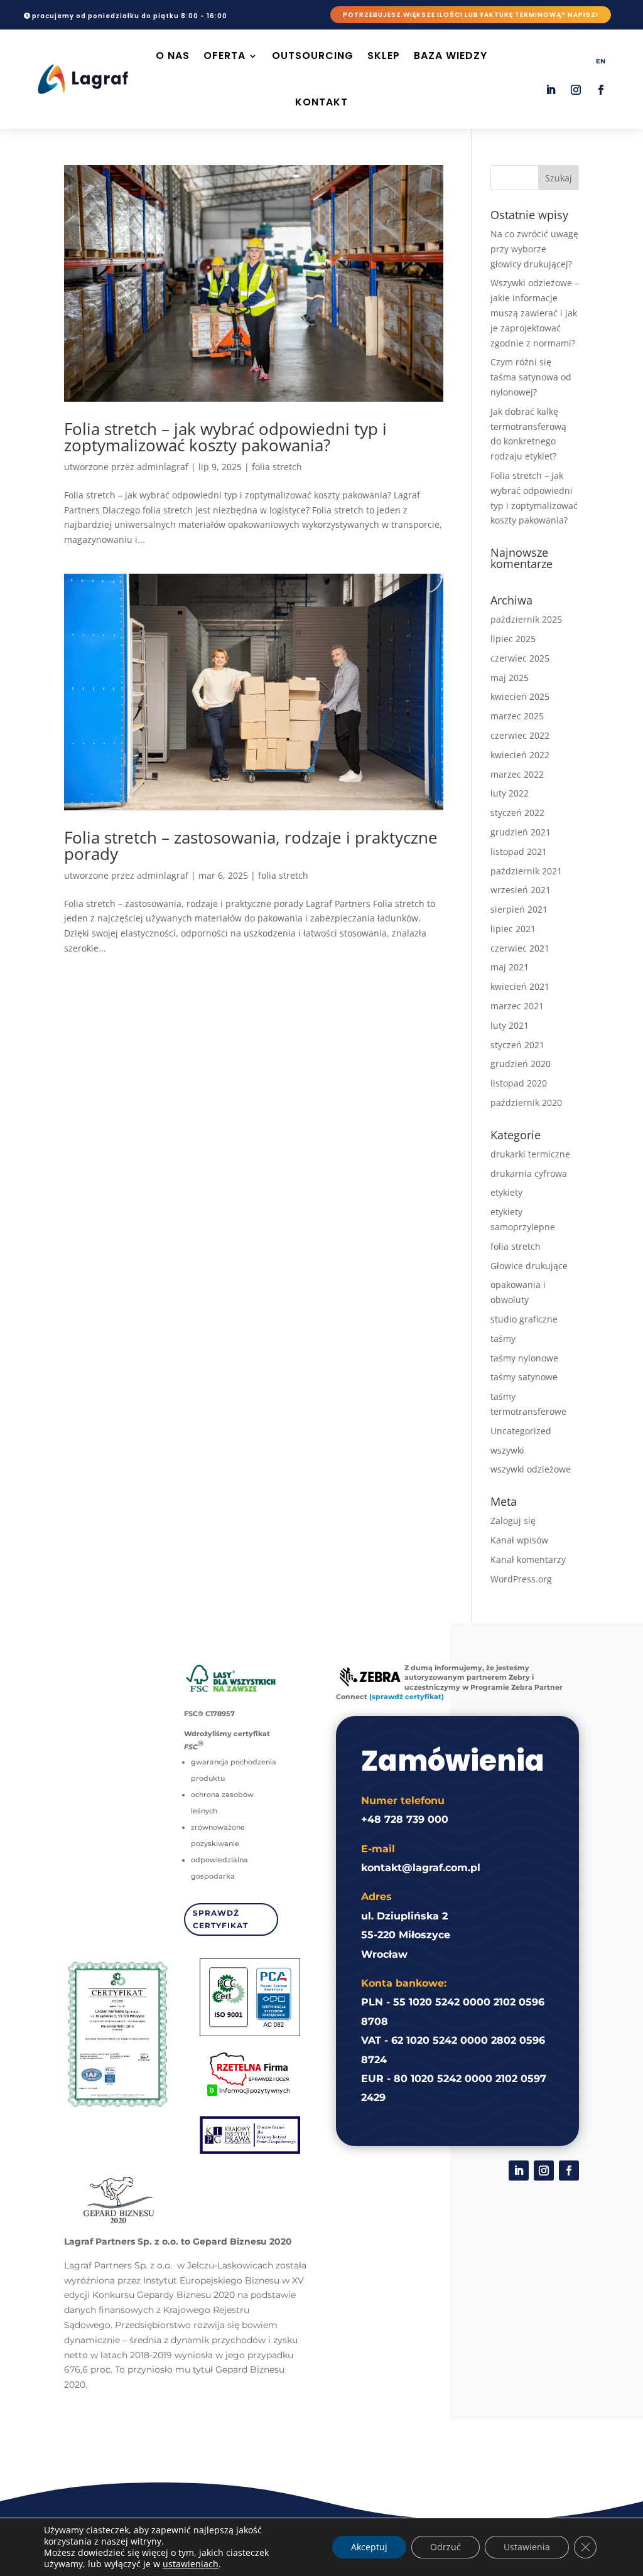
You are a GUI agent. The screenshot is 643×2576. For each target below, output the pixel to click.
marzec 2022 (517, 774)
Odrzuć (446, 2547)
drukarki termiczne (530, 1154)
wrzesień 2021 (521, 890)
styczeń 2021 (517, 1045)
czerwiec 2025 (520, 658)
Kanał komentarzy (528, 1559)
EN (601, 61)
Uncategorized (521, 1431)
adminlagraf (163, 467)
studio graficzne (524, 1319)
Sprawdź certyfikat (220, 1919)
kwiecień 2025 (520, 696)
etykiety (506, 1192)
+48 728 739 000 (405, 1819)
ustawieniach (191, 2564)
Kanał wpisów (519, 1540)
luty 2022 (510, 793)
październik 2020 (526, 1103)
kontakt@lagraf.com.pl (421, 1868)
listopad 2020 (519, 1083)
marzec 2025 (517, 716)
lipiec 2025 (513, 639)
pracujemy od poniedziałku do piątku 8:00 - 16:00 (130, 16)
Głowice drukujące (529, 1266)
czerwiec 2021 (520, 948)
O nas (173, 56)
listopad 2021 (519, 851)
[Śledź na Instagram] (576, 90)
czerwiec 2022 (520, 735)
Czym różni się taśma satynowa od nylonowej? (531, 377)
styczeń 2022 (517, 813)
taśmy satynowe (524, 1377)
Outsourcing (313, 56)
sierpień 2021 (519, 909)
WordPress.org (521, 1579)
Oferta (224, 56)
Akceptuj (369, 2547)
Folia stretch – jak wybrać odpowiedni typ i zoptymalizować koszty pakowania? (225, 437)
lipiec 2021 (513, 929)
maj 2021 (510, 967)
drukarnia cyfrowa (529, 1173)
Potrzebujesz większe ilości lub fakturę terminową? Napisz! (471, 15)
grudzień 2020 (521, 1064)
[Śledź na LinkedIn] (551, 90)
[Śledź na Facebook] (601, 90)
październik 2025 (526, 619)
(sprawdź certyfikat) (407, 1697)
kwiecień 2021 (520, 986)
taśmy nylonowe (524, 1358)
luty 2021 (510, 1025)
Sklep (384, 56)
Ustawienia (527, 2547)
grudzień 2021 (521, 832)
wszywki (507, 1450)
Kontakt (321, 102)
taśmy (503, 1339)
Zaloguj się (513, 1521)
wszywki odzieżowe (531, 1469)
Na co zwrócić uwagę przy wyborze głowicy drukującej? (534, 249)
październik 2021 (526, 871)
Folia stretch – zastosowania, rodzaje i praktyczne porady (251, 845)
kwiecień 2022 (520, 755)
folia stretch (277, 467)
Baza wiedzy (451, 56)
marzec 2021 (517, 1006)
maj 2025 (510, 678)
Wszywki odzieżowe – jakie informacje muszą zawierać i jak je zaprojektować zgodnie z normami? (535, 313)
